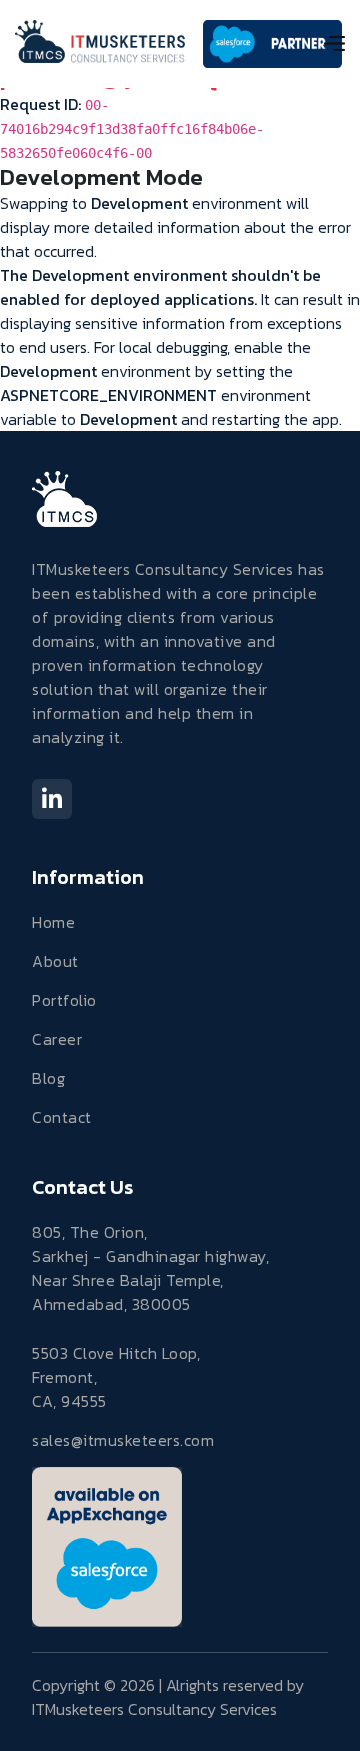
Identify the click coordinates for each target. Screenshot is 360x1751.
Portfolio (64, 1000)
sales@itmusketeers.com (123, 1440)
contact (62, 1117)
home (53, 922)
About (55, 961)
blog (48, 1078)
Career (57, 1039)
